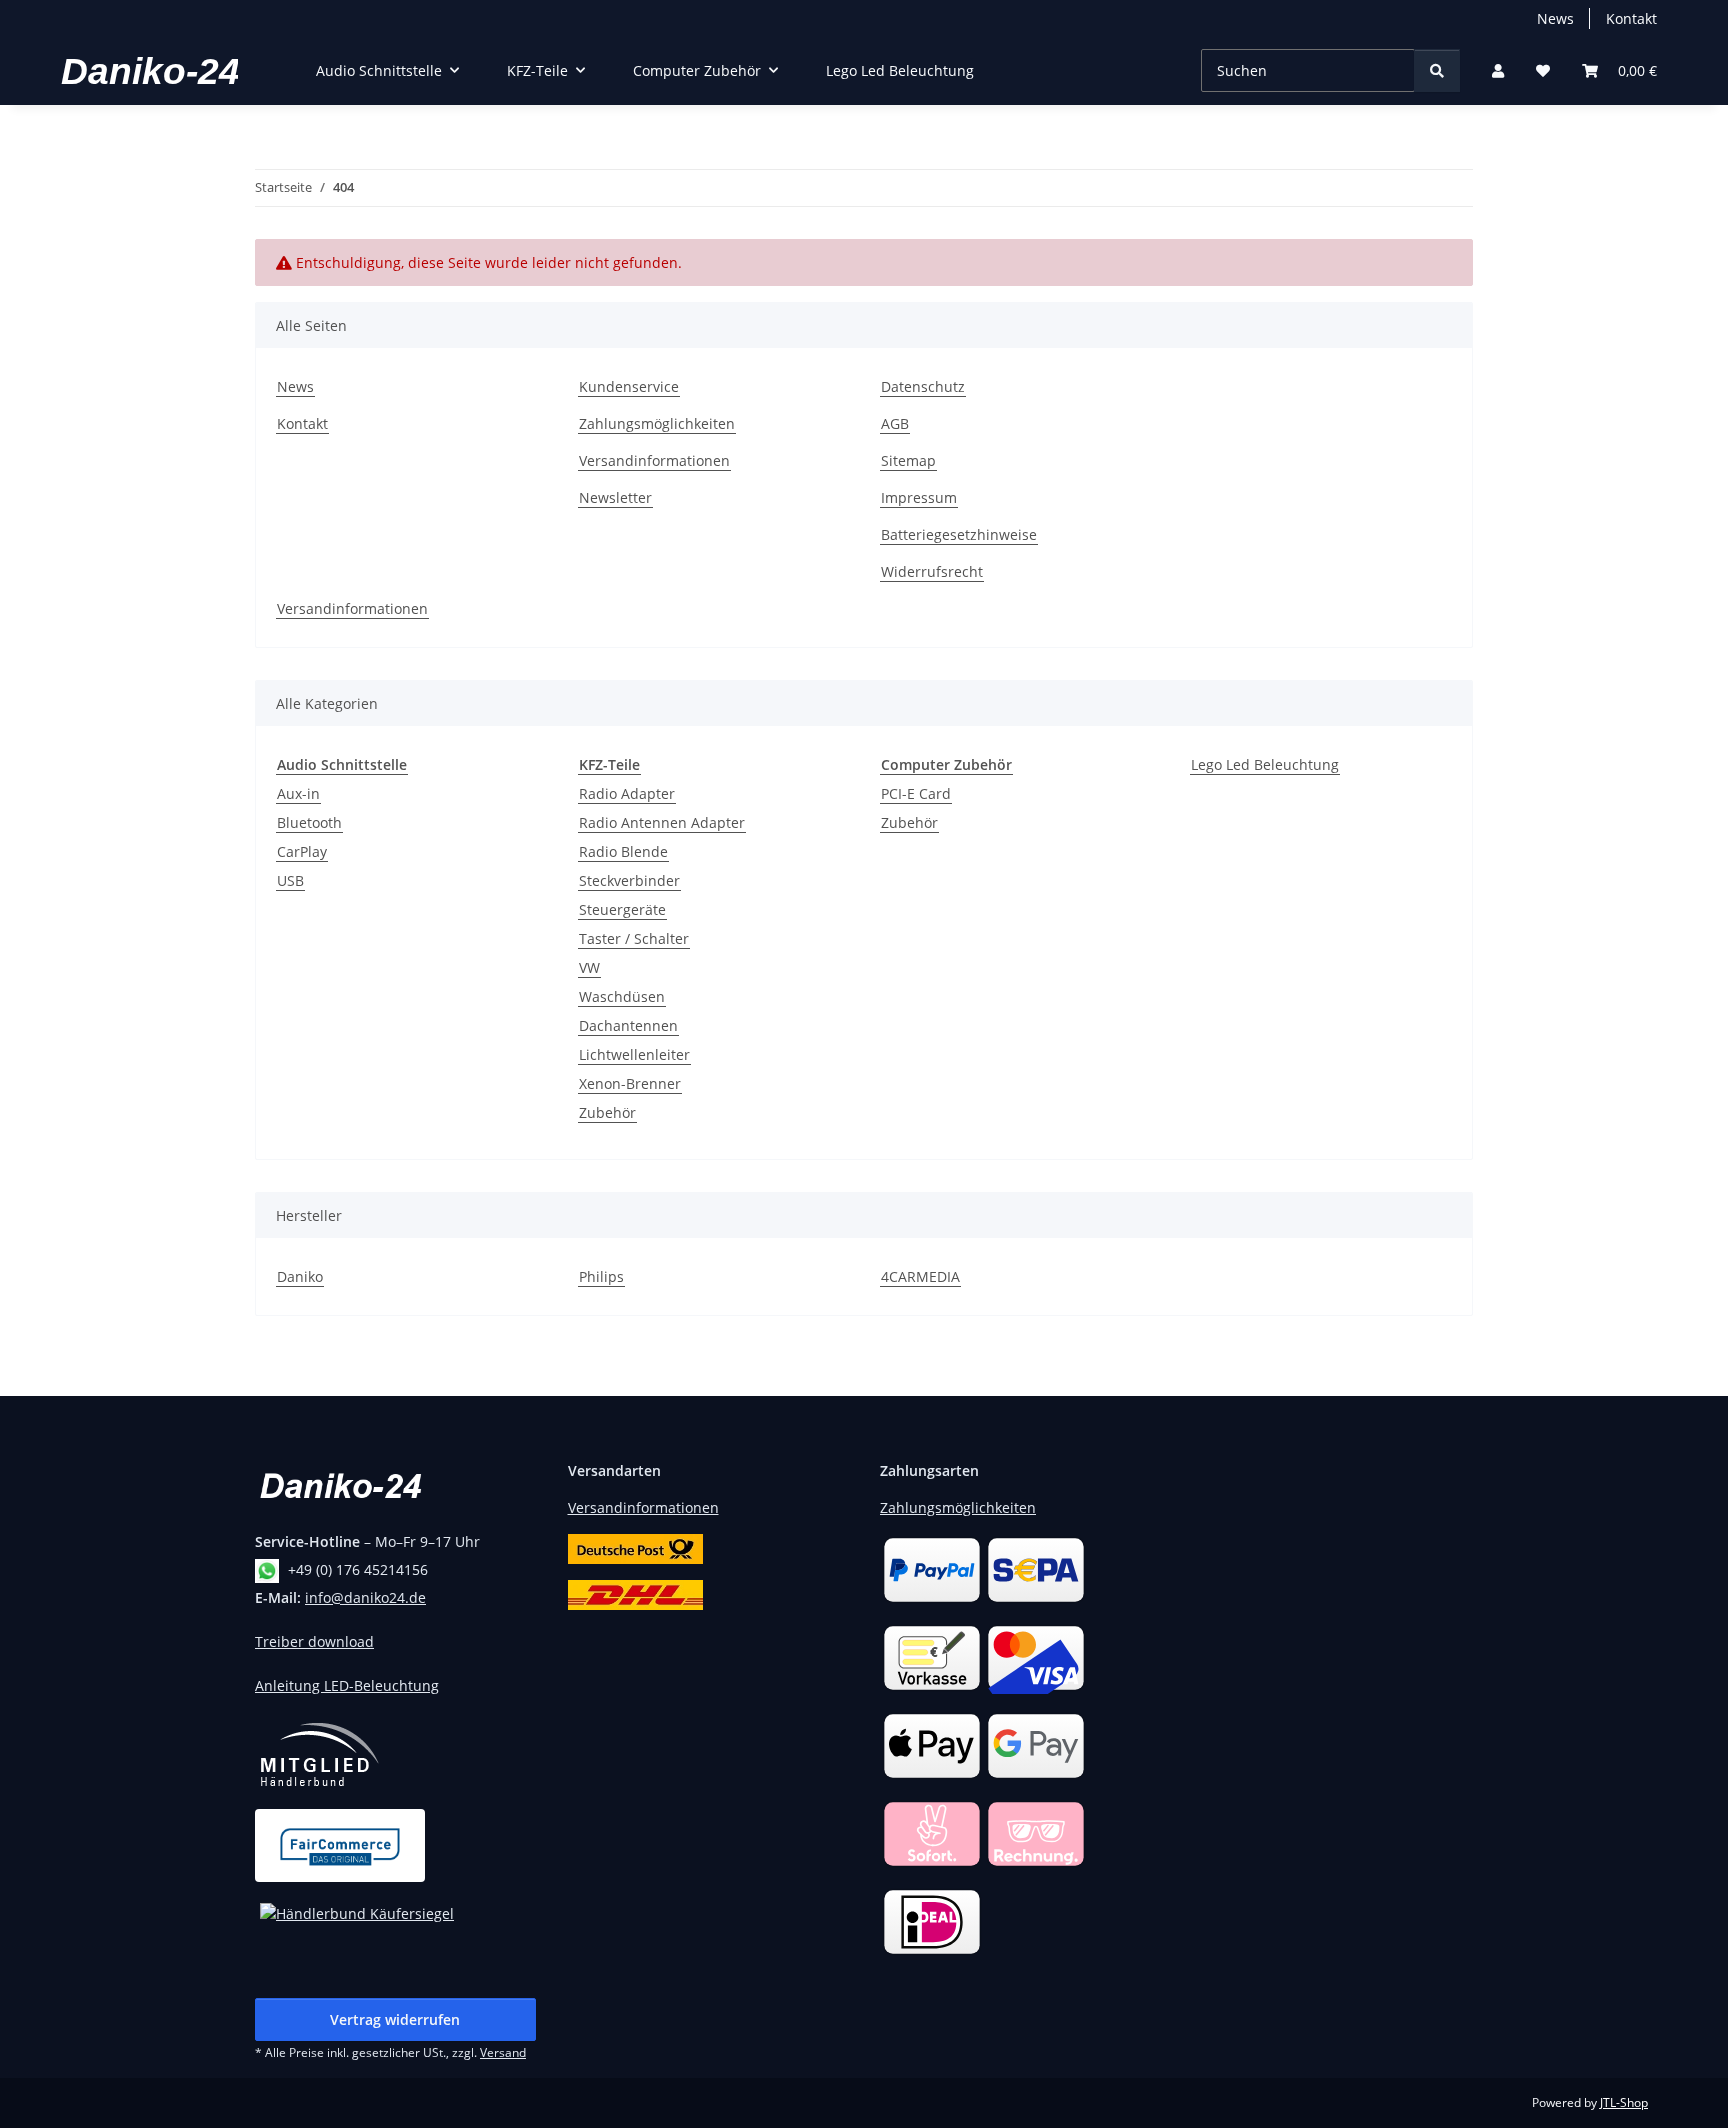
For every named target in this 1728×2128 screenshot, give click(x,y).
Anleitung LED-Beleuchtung (347, 1685)
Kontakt (1631, 18)
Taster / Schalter (634, 938)
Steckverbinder (629, 880)
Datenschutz (923, 386)
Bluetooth (309, 822)
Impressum (919, 497)
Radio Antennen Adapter (662, 822)
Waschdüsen (622, 996)
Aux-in (298, 793)
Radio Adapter (627, 793)
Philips (601, 1276)
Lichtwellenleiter (634, 1054)
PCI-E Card (916, 793)
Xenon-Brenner (630, 1083)
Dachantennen (628, 1025)
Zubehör (607, 1112)
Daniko (300, 1276)
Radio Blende (623, 851)
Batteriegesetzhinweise (959, 534)
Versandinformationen (654, 460)
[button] (1498, 70)
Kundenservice (629, 386)
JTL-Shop (1624, 2102)
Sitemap (908, 460)
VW (589, 967)
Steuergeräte (622, 909)
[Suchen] (1437, 70)
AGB (895, 423)
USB (290, 880)
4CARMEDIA (920, 1276)
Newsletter (615, 497)
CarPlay (302, 851)
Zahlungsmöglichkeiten (657, 423)
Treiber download (314, 1641)
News (1555, 18)
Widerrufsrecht (932, 571)
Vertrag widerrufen (395, 2019)
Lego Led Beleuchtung (1265, 764)
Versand (503, 2052)
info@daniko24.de (365, 1597)
